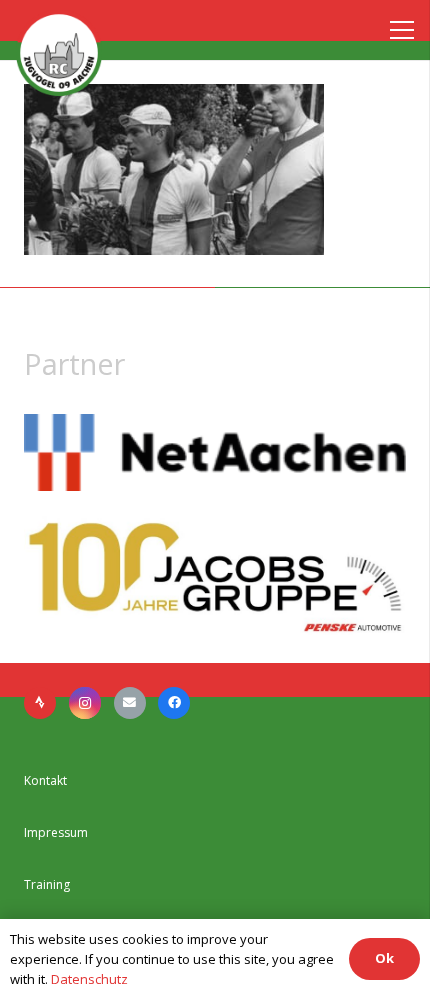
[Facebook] (174, 703)
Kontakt (45, 780)
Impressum (56, 832)
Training (47, 884)
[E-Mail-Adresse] (130, 703)
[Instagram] (85, 703)
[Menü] (398, 30)
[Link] (59, 53)
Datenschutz (89, 979)
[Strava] (40, 703)
